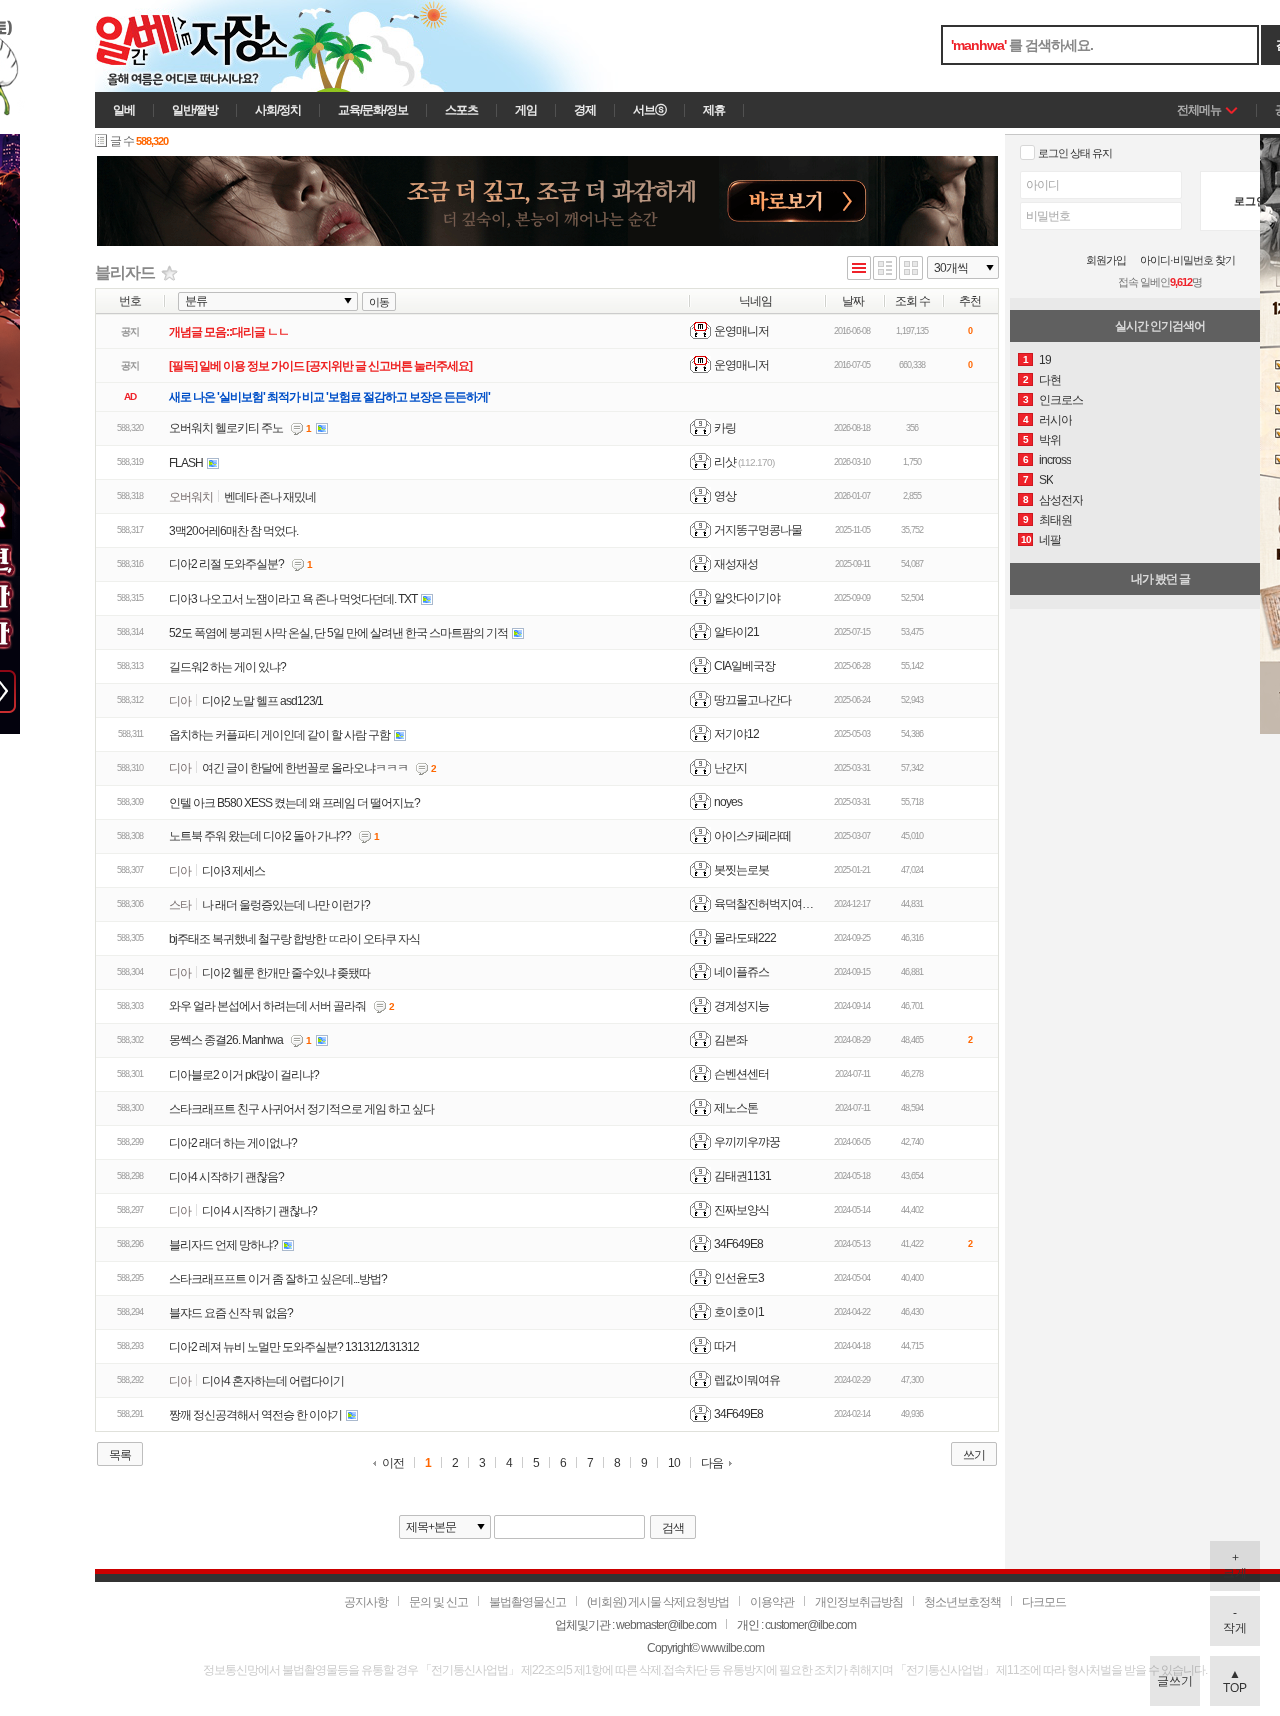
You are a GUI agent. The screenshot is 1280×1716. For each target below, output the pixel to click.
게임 (526, 110)
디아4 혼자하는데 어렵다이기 (273, 1381)
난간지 (730, 768)
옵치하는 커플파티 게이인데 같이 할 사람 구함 (279, 735)
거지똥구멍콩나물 (758, 530)
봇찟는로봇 (741, 870)
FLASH (186, 463)
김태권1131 (742, 1176)
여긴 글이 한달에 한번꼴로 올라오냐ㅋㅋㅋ (305, 768)
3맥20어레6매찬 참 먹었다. (233, 531)
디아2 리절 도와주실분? (226, 564)
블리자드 (125, 272)
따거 (725, 1346)
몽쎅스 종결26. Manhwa (226, 1040)
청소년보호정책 (962, 1602)
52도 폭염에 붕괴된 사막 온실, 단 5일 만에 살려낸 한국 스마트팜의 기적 (338, 633)
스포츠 (461, 110)
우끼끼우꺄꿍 (747, 1142)
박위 (1050, 440)
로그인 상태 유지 (1075, 153)
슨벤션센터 (741, 1074)
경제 (585, 110)
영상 (725, 496)
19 (1045, 360)
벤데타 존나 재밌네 (270, 497)
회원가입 (1106, 260)
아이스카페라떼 (752, 836)
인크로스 (1061, 400)
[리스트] (859, 269)
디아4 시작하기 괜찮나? (259, 1211)
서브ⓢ (649, 110)
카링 (725, 428)
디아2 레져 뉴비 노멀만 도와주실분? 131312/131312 (294, 1347)
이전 (393, 1463)
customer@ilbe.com (810, 1625)
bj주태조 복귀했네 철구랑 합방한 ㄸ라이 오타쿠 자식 (294, 939)
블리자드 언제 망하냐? (223, 1245)
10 (674, 1463)
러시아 (1055, 420)
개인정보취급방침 (859, 1602)
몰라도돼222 (745, 938)
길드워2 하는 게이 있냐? (227, 667)
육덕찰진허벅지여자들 (769, 904)
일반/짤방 (195, 110)
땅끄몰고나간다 (752, 700)
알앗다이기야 (747, 598)
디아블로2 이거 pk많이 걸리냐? (244, 1075)
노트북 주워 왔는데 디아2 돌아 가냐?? (260, 836)
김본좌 (730, 1040)
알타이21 (736, 632)
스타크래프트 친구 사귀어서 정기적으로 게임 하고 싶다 (301, 1109)
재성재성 (736, 564)
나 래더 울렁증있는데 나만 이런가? (286, 905)
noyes (728, 802)
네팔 (1050, 540)
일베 (124, 110)
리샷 (725, 462)
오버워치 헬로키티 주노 (226, 428)
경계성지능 (741, 1006)
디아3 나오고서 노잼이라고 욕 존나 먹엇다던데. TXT (293, 599)
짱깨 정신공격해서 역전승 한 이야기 (255, 1415)
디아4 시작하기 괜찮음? (226, 1177)
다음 (712, 1463)
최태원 (1055, 520)
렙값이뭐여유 (747, 1380)
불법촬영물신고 (527, 1602)
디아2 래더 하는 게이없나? (233, 1143)
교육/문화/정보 (373, 110)
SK (1046, 480)
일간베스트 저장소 (220, 46)
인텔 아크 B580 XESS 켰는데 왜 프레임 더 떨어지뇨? (294, 803)
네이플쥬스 (741, 972)
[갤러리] (911, 269)
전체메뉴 (1199, 110)
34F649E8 (738, 1244)
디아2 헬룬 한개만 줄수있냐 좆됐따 (286, 973)
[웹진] (885, 269)
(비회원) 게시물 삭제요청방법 (658, 1602)
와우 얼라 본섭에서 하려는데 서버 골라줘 (267, 1006)
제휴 (714, 110)
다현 (1050, 380)
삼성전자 (1061, 500)
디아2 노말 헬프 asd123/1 (262, 701)
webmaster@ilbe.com (666, 1625)
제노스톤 (736, 1108)
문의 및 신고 (438, 1602)
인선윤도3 (739, 1278)
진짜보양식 (741, 1210)
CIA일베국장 (744, 666)
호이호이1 (739, 1312)
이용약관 (772, 1602)
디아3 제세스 (233, 871)
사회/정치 (278, 110)
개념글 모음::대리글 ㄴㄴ (229, 332)
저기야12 (736, 734)
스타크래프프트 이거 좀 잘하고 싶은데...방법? (278, 1279)
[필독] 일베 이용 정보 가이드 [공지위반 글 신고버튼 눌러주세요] (320, 366)
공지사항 (366, 1602)
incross (1055, 460)
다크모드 (1044, 1602)
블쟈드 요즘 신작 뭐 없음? (231, 1313)
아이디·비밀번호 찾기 (1187, 260)
